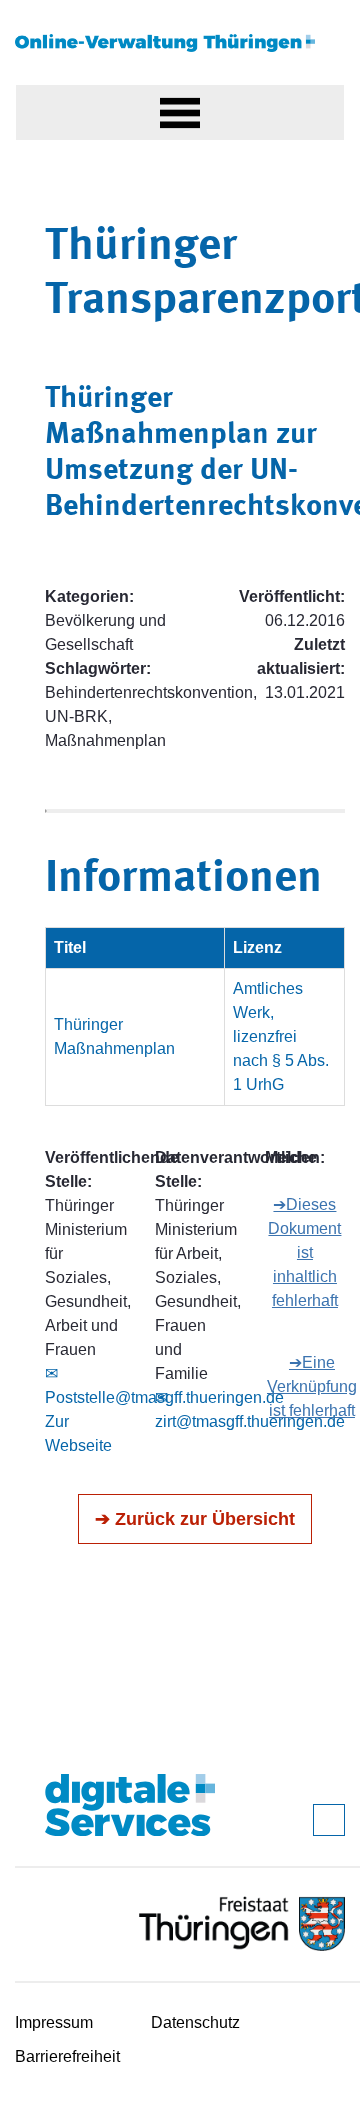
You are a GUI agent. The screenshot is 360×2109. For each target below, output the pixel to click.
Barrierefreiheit (67, 2056)
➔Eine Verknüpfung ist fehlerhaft (312, 1386)
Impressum (54, 2022)
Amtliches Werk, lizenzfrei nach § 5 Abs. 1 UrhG (281, 1036)
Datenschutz (195, 2022)
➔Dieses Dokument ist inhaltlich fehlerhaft (304, 1252)
